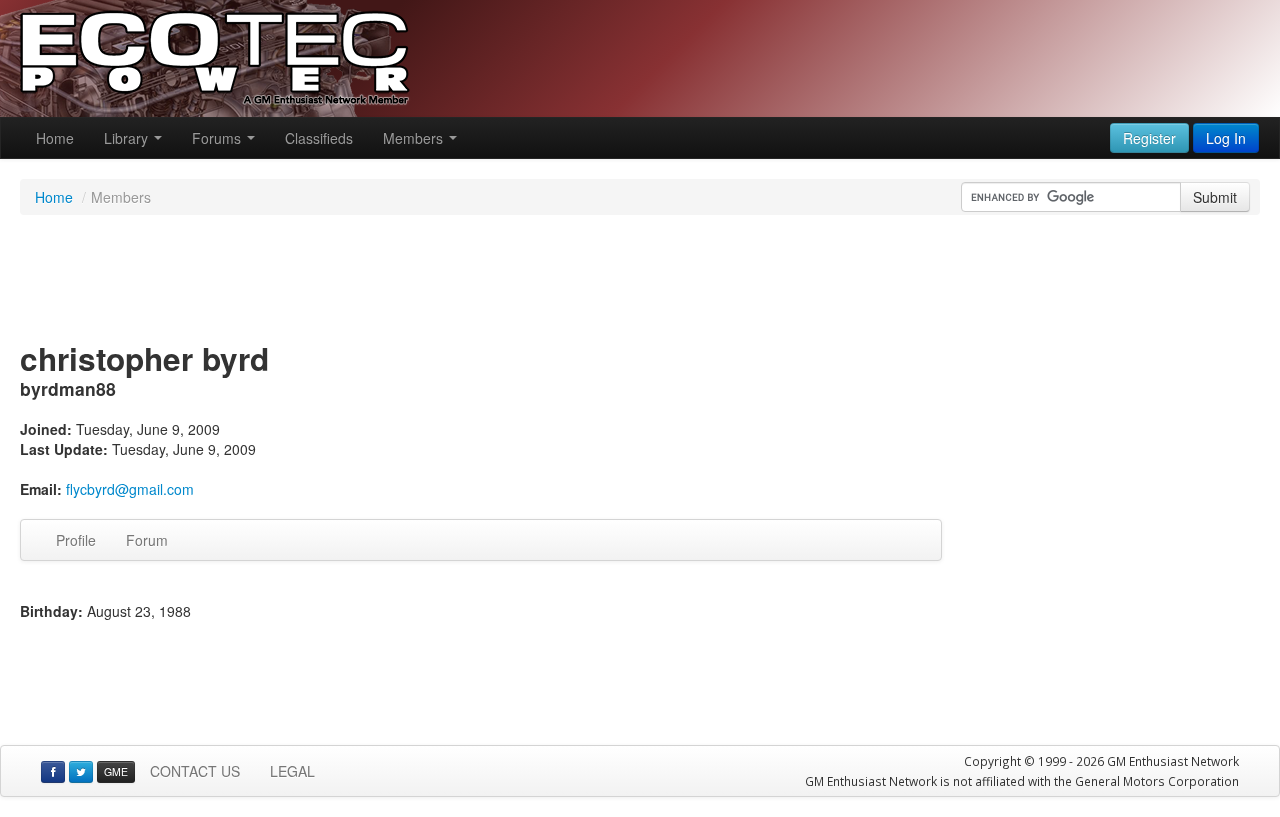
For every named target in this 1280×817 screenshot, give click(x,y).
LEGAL (292, 771)
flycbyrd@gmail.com (130, 489)
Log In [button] (1226, 138)
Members (415, 138)
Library (128, 138)
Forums (218, 138)
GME (116, 771)
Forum (147, 540)
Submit (1215, 197)
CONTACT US (195, 771)
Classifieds (319, 138)
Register (1149, 138)
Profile (76, 540)
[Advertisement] (640, 280)
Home (55, 138)
